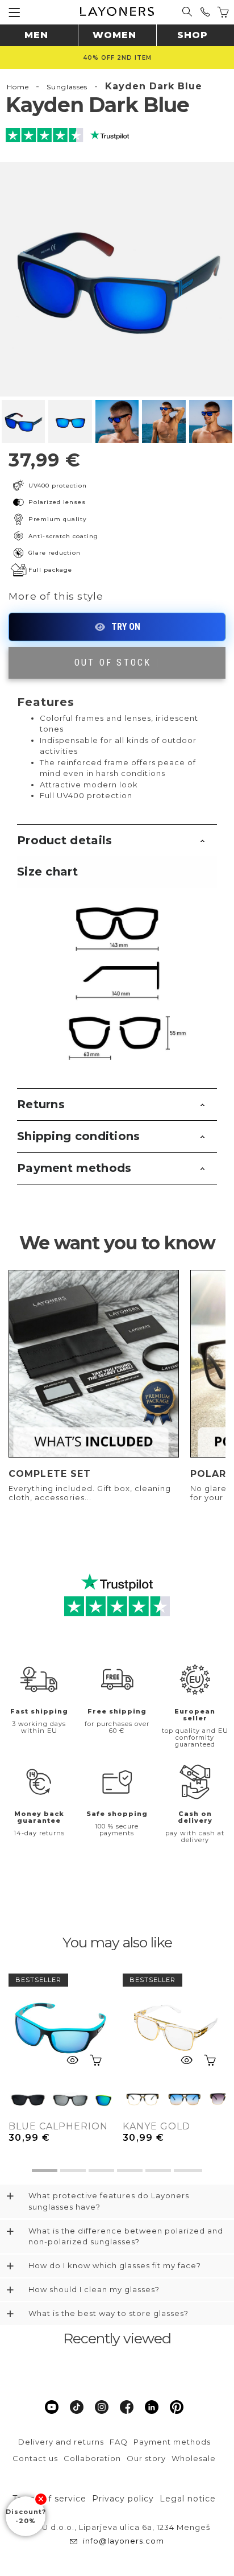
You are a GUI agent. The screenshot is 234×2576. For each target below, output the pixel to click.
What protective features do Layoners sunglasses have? (109, 2201)
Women (114, 35)
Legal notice (188, 2499)
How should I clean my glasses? (94, 2289)
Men (36, 35)
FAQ (119, 2442)
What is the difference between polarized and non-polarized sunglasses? (126, 2236)
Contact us (35, 2458)
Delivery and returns (61, 2442)
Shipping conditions (79, 1136)
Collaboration (92, 2458)
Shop (193, 35)
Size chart (47, 872)
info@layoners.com (124, 2541)
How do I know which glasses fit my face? (115, 2265)
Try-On (117, 627)
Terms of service (49, 2499)
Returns (41, 1104)
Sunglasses (67, 87)
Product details (65, 840)
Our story (146, 2458)
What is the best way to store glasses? (108, 2313)
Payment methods (74, 1168)
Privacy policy (123, 2499)
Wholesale (194, 2458)
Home (18, 87)
